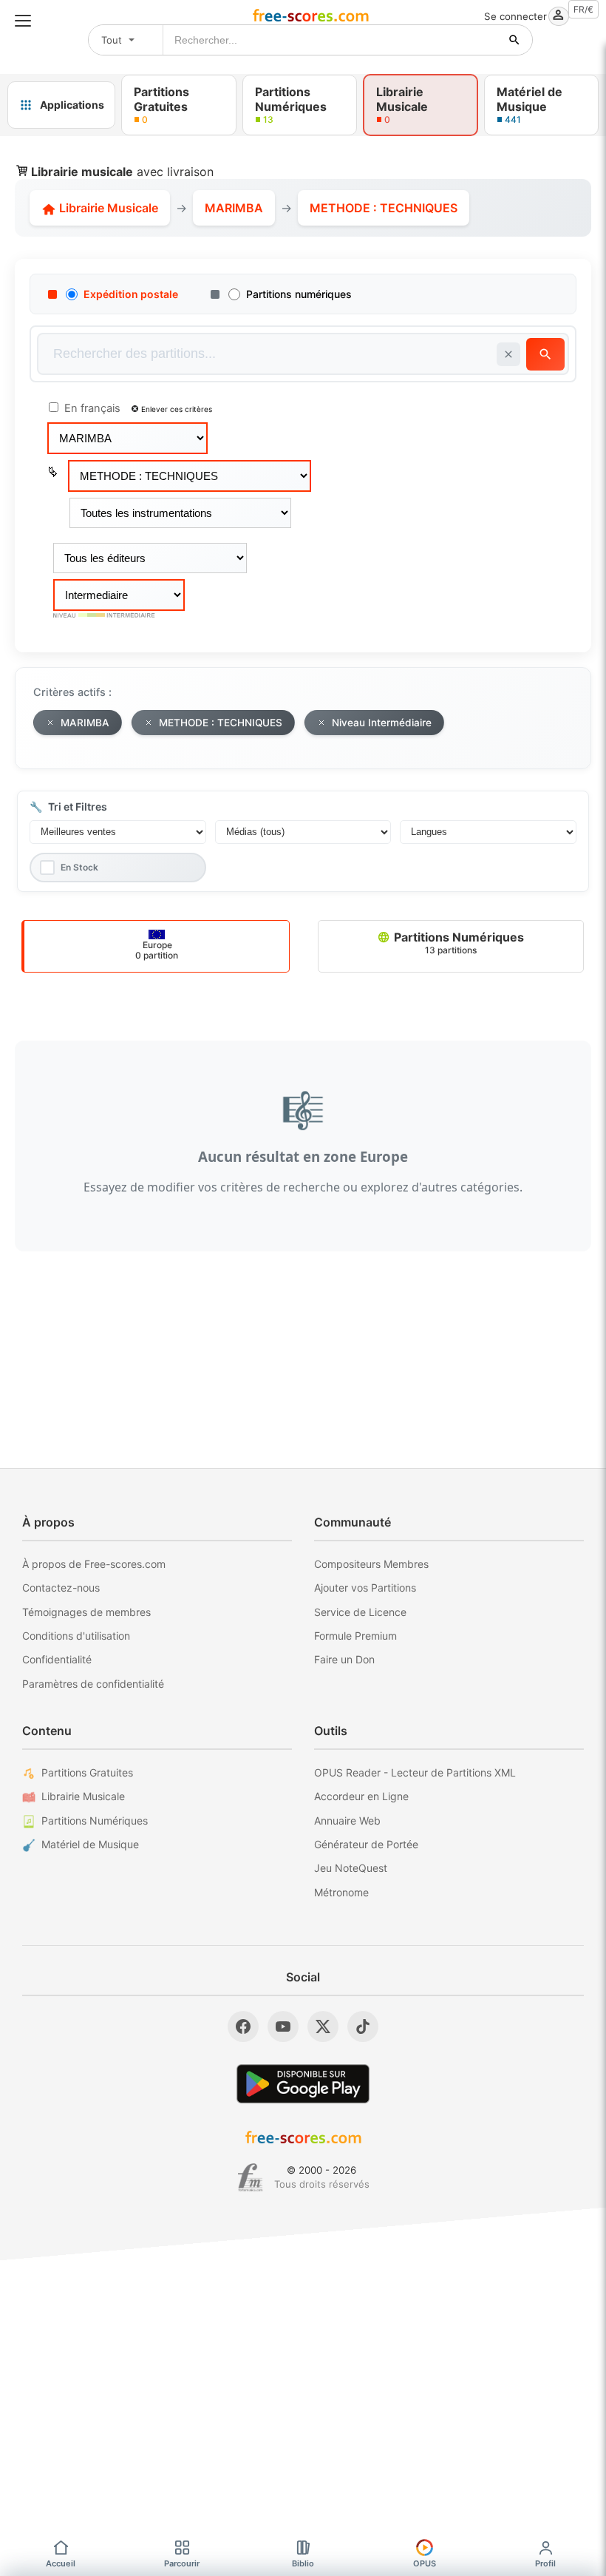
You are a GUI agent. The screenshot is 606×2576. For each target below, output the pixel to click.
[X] (323, 2026)
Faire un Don (344, 1659)
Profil (545, 2563)
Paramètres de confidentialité (93, 1684)
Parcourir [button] (182, 2563)
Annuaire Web (347, 1821)
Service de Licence (360, 1612)
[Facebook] (243, 2026)
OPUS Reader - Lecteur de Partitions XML (415, 1772)
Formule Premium (355, 1636)
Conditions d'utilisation (76, 1636)
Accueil (61, 2563)
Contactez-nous (61, 1588)
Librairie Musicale (107, 208)
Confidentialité (57, 1659)
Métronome (341, 1892)
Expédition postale (131, 294)
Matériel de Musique (90, 1844)
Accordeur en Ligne (361, 1796)
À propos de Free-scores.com (94, 1564)
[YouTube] (283, 2026)
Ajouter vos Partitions (365, 1588)
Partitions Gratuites (87, 1772)
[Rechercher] (514, 40)
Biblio (303, 2563)
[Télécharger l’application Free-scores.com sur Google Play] (303, 2084)
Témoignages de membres (86, 1612)
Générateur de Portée (366, 1844)
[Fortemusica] (250, 2177)
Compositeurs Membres (371, 1564)
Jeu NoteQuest (351, 1868)
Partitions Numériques (457, 943)
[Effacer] (508, 354)
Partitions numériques (299, 294)
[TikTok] (363, 2026)
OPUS (425, 2563)
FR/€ (583, 9)
